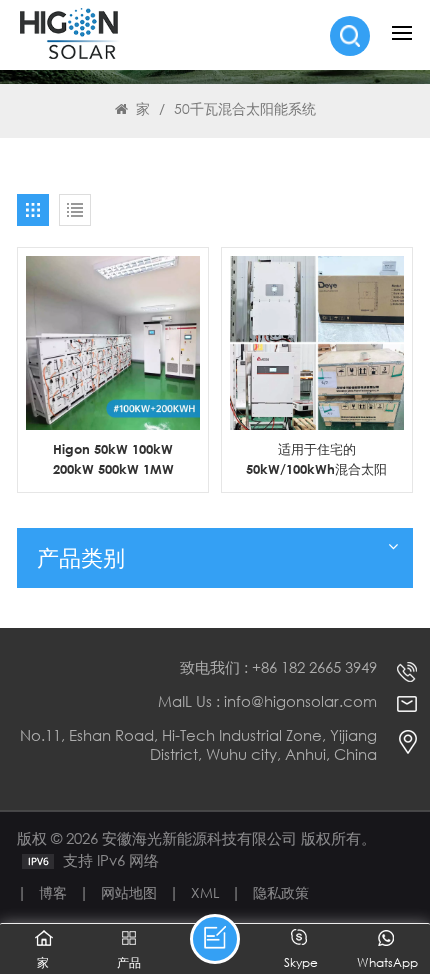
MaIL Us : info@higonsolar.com (267, 701)
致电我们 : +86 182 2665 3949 (278, 667)
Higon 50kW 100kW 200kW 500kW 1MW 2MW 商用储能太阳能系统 (113, 459)
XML (205, 892)
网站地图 (129, 892)
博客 (53, 892)
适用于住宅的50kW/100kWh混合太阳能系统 (316, 459)
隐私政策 (281, 892)
